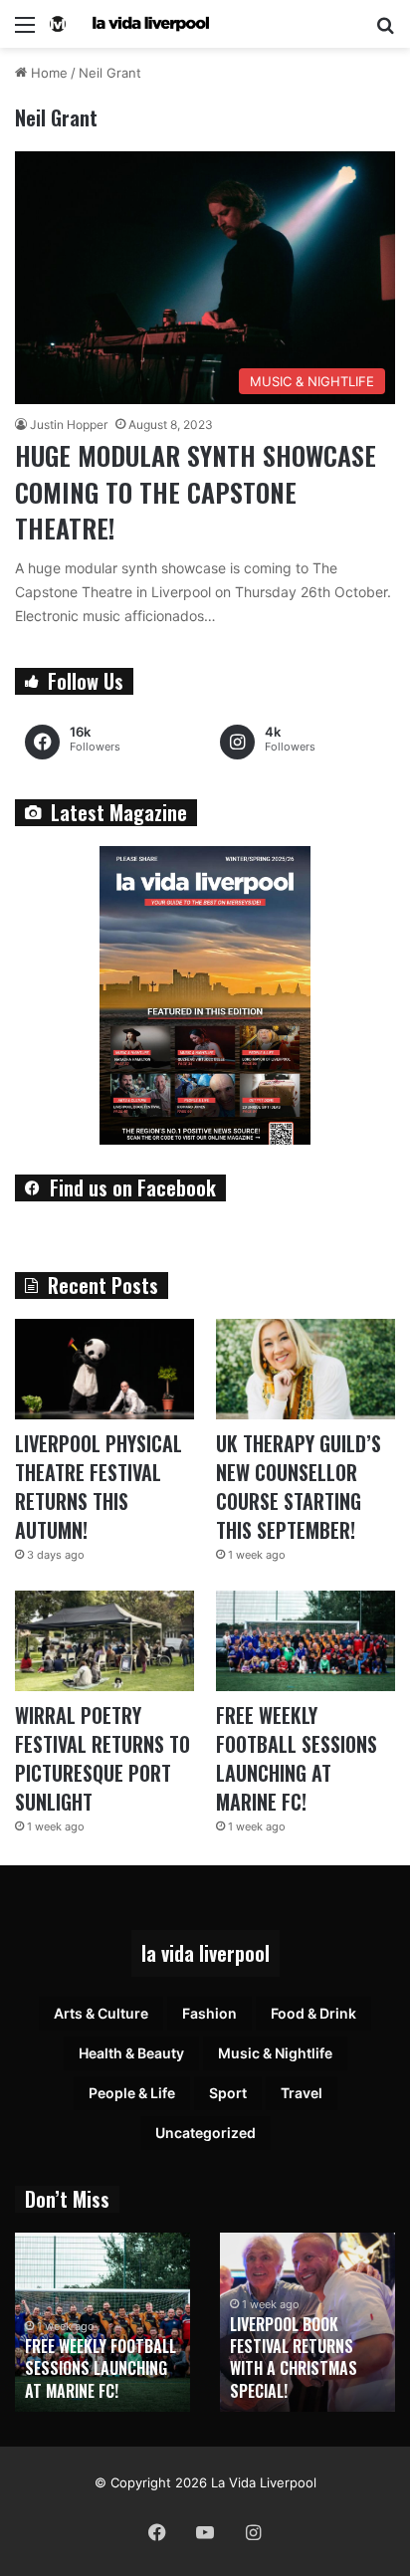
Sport (228, 2093)
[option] (102, 2322)
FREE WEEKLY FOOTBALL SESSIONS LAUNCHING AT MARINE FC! (297, 1758)
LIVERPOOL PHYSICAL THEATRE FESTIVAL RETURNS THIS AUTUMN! (99, 1487)
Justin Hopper (69, 425)
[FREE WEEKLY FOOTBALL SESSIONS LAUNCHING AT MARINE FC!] (306, 1641)
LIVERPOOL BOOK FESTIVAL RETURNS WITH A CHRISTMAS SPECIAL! (294, 2358)
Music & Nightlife (275, 2053)
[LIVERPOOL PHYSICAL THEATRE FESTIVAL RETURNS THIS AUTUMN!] (104, 1369)
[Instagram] (253, 2532)
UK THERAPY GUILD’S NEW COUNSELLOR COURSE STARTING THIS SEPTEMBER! (299, 1487)
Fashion (209, 2013)
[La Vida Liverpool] (129, 24)
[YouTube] (205, 2532)
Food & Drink (313, 2013)
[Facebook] (157, 2532)
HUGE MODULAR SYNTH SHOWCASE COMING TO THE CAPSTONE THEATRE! (196, 492)
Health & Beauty (131, 2053)
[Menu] (25, 31)
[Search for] (385, 31)
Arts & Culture (101, 2013)
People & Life (132, 2093)
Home (47, 73)
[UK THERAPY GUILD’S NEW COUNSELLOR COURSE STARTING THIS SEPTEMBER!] (306, 1369)
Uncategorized (205, 2133)
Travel (302, 2093)
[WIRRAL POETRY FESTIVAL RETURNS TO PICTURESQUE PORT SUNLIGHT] (104, 1641)
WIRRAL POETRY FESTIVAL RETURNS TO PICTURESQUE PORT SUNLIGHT (102, 1758)
